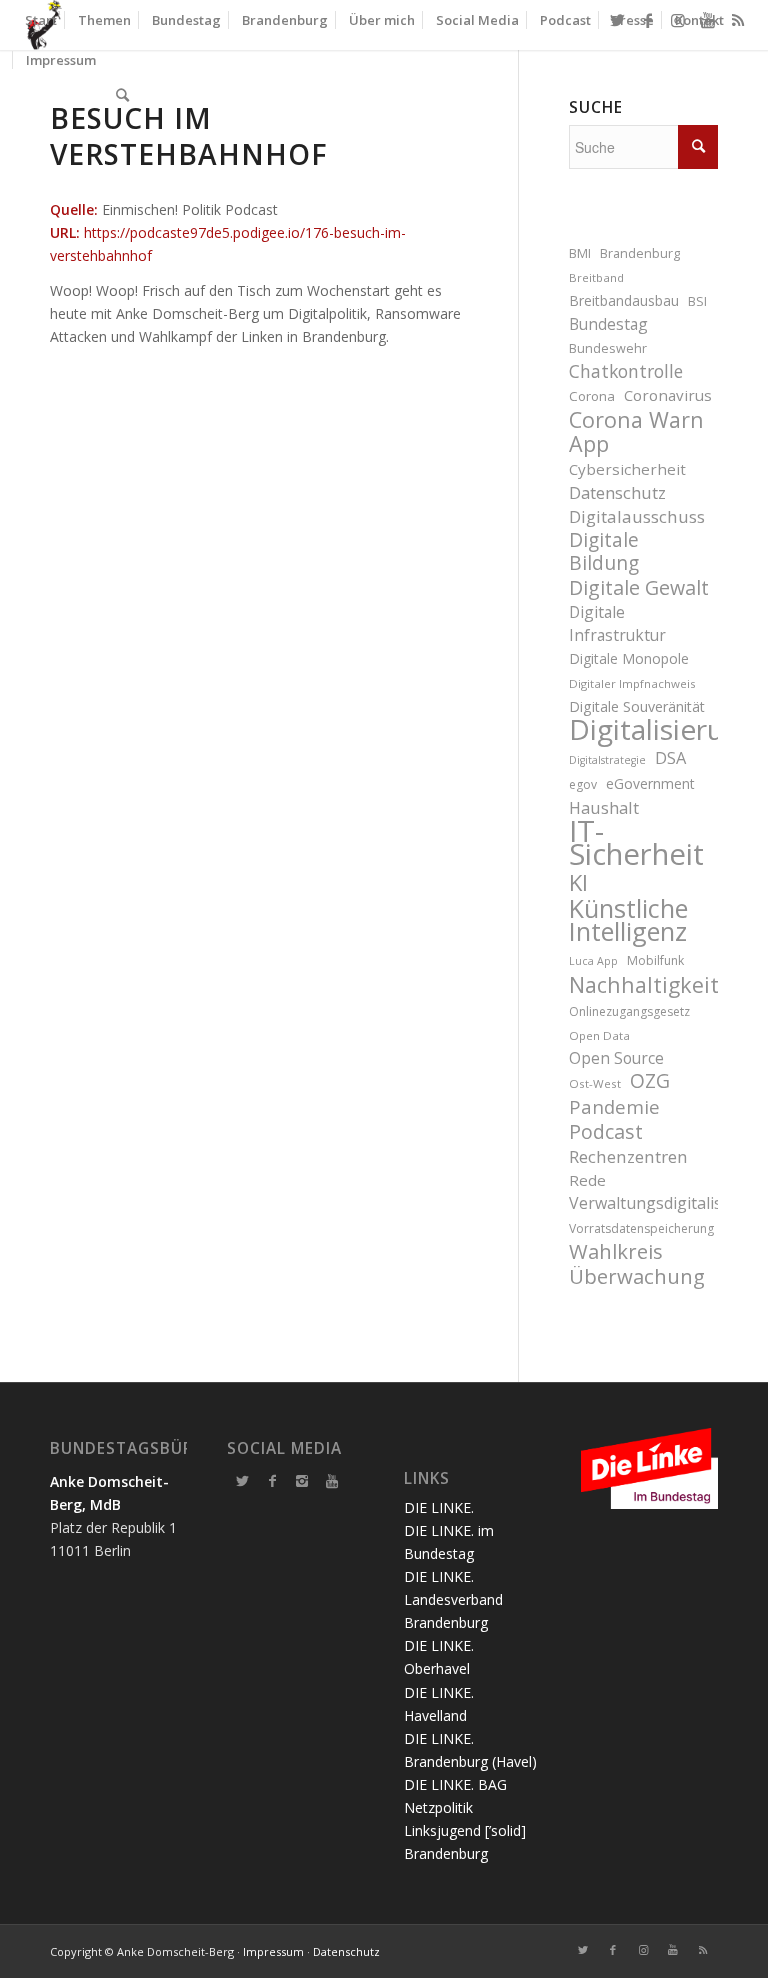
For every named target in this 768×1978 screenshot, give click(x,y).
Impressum (273, 1951)
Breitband (596, 277)
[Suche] (122, 95)
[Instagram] (302, 1481)
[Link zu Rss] (703, 1950)
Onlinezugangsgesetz (629, 1011)
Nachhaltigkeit (643, 984)
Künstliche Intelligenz (628, 920)
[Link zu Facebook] (613, 1950)
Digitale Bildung (604, 552)
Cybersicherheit (627, 469)
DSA (670, 757)
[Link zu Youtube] (673, 1950)
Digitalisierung (643, 729)
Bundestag (608, 324)
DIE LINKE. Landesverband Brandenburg (453, 1599)
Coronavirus (668, 395)
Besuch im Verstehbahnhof (189, 136)
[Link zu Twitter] (583, 1950)
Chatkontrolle (626, 371)
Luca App (593, 961)
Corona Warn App (636, 431)
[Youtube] (332, 1481)
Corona (592, 396)
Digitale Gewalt (639, 587)
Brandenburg (640, 253)
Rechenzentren (628, 1156)
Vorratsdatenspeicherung (641, 1228)
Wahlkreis (616, 1251)
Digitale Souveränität (637, 706)
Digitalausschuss (637, 516)
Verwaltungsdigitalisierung (643, 1203)
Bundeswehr (608, 348)
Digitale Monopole (629, 658)
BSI (697, 301)
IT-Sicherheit (636, 843)
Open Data (599, 1035)
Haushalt (604, 807)
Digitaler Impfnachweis (632, 683)
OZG (650, 1081)
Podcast (606, 1131)
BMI (580, 253)
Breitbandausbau (624, 300)
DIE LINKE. (439, 1507)
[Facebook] (272, 1481)
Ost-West (595, 1083)
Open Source (616, 1058)
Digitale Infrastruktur (617, 623)
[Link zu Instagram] (643, 1950)
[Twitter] (242, 1481)
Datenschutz (617, 492)
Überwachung (637, 1276)
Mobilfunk (655, 960)
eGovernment (650, 783)
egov (583, 784)
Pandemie (614, 1106)
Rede (587, 1180)
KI (578, 882)
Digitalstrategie (607, 760)
